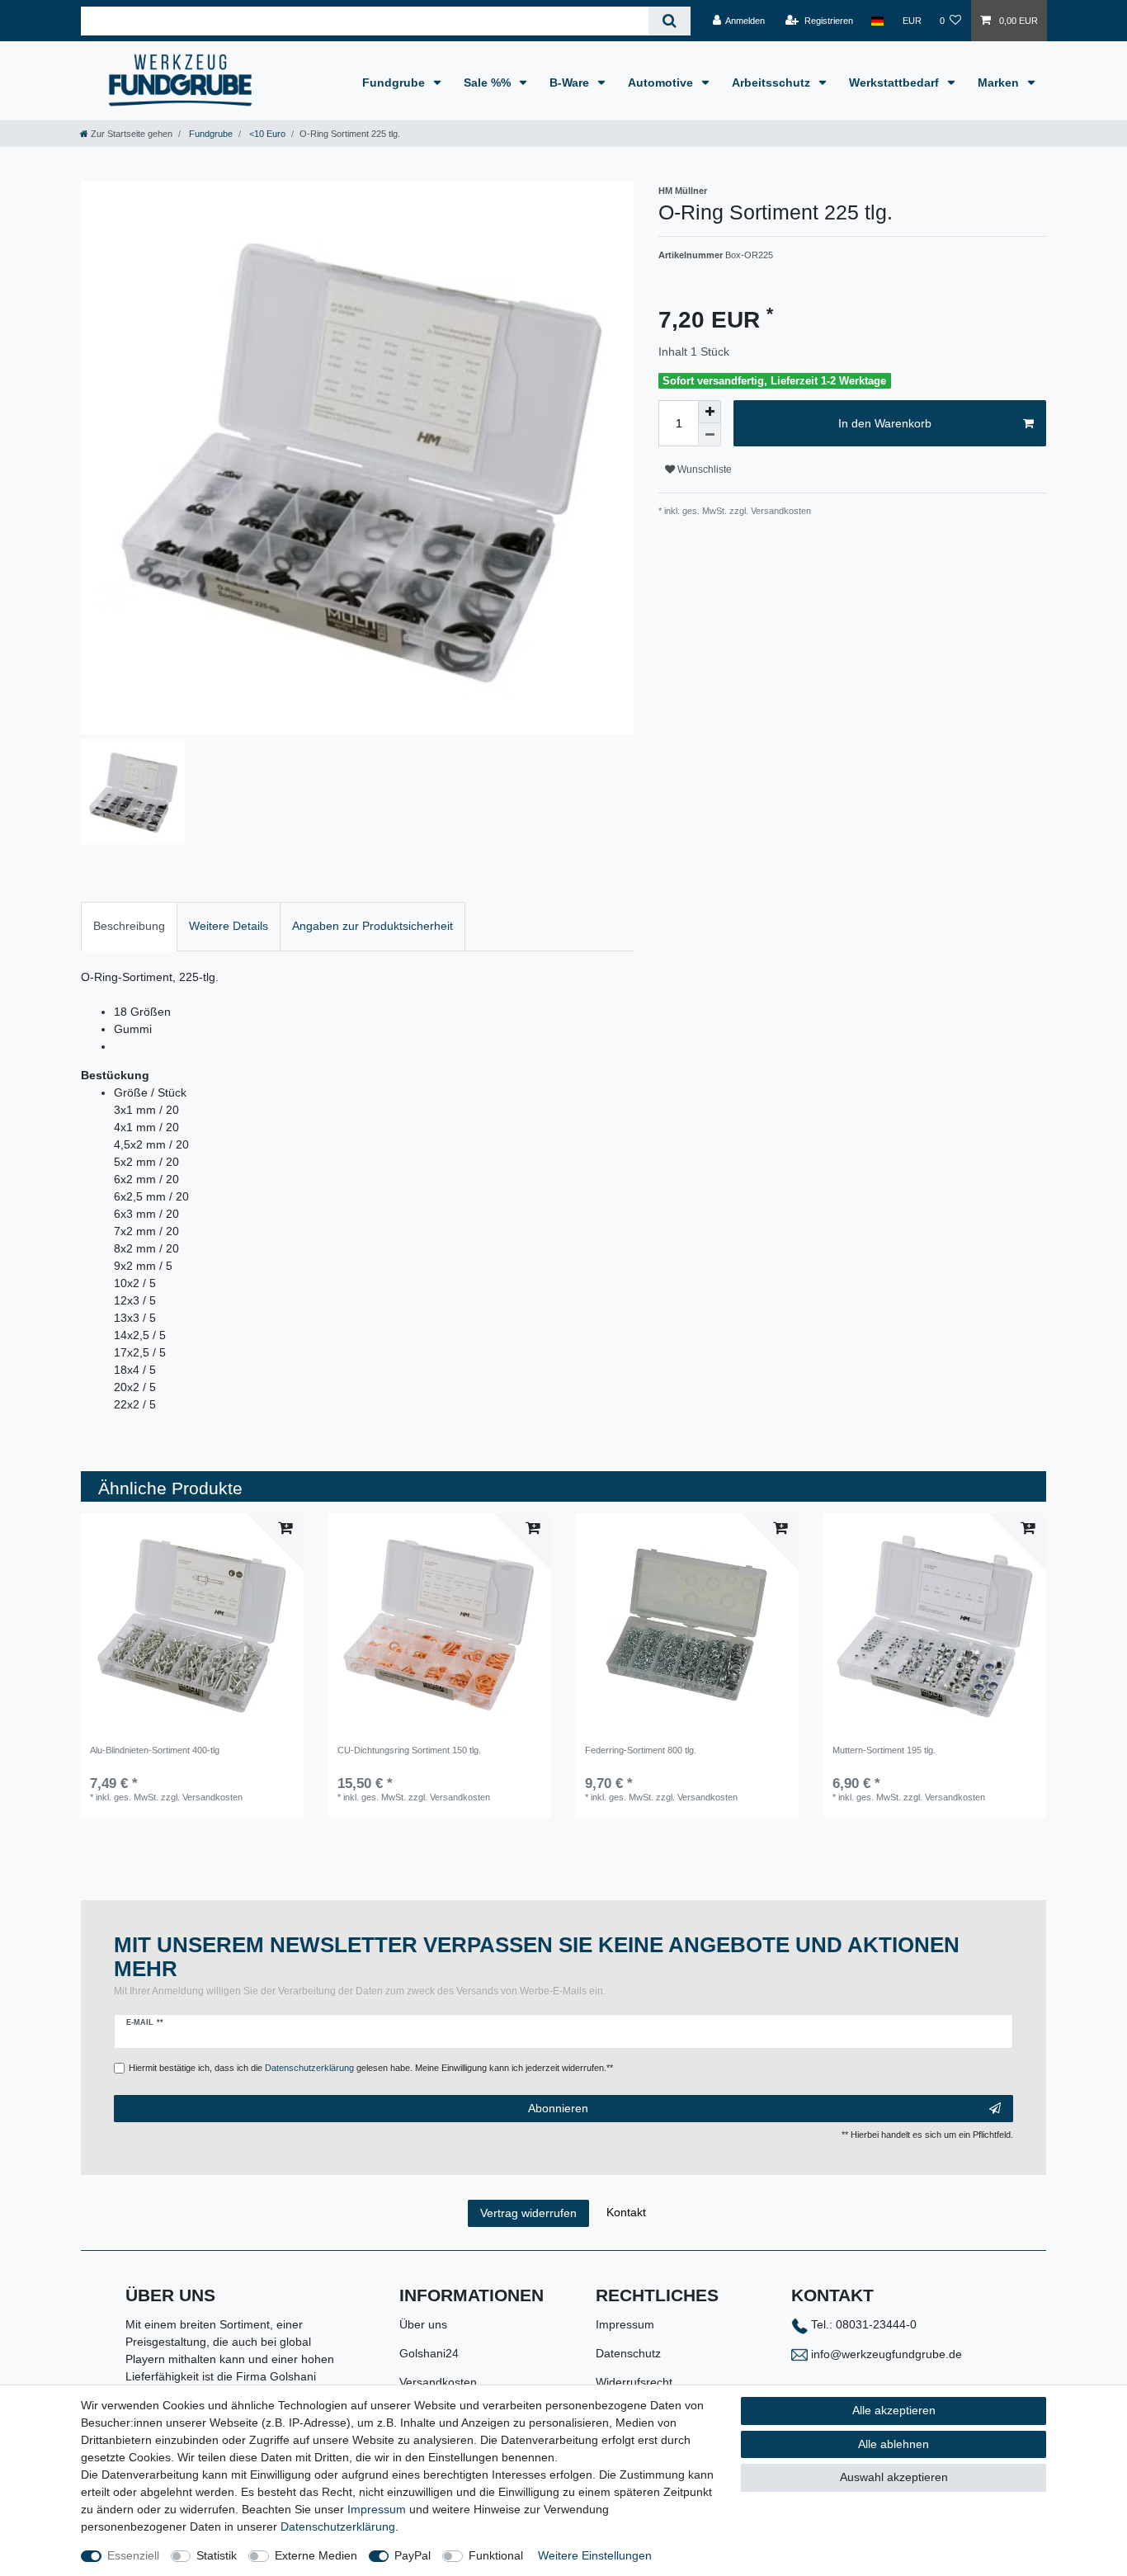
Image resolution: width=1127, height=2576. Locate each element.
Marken (1000, 83)
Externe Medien (316, 2555)
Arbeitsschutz (773, 83)
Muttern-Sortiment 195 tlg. (884, 1750)
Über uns (423, 2324)
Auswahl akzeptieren (894, 2477)
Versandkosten (438, 2382)
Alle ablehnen (894, 2444)
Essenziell (133, 2555)
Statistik (217, 2555)
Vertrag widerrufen (528, 2213)
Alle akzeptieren (894, 2410)
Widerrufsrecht (634, 2382)
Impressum (625, 2324)
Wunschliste (703, 469)
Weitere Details (229, 926)
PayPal (413, 2555)
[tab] (129, 926)
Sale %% (489, 83)
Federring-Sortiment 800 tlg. (641, 1750)
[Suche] (670, 21)
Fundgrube (395, 83)
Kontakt (626, 2212)
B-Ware (571, 83)
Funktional (496, 2555)
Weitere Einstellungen (595, 2555)
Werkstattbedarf (896, 83)
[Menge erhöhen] (710, 412)
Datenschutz (628, 2353)
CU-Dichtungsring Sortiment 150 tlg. (409, 1750)
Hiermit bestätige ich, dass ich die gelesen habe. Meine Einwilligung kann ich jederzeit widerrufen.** (371, 2068)
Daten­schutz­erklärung (338, 2526)
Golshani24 (429, 2353)
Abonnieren (558, 2108)
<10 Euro (266, 134)
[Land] (877, 21)
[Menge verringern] (710, 435)
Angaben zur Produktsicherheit (373, 926)
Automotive (662, 83)
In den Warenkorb (885, 423)
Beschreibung (129, 926)
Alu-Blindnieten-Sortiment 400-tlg (155, 1750)
